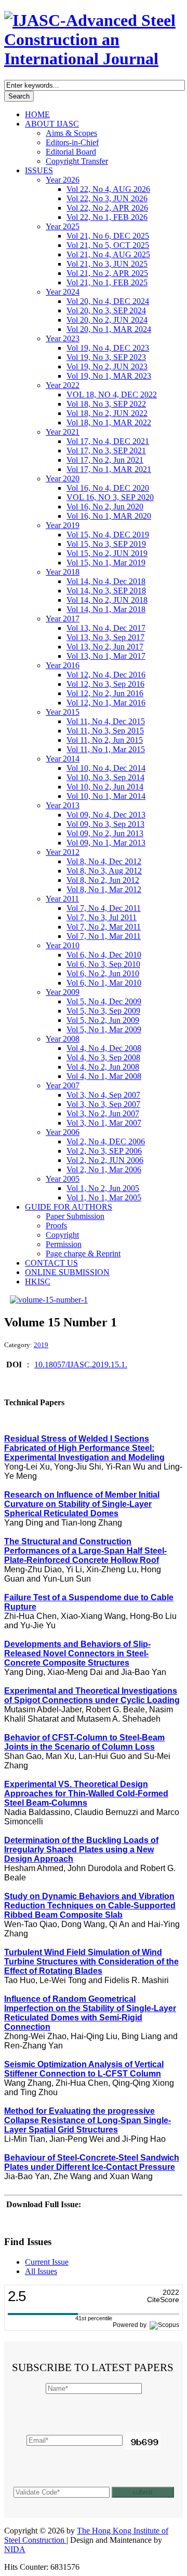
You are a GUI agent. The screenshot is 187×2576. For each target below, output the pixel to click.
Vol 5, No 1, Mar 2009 (104, 1029)
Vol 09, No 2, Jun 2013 (105, 833)
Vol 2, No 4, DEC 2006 (106, 1141)
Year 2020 (63, 479)
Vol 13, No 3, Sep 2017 (105, 637)
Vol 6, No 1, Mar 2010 (104, 983)
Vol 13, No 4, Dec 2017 (106, 628)
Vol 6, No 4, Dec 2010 (104, 955)
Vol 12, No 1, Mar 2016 (106, 703)
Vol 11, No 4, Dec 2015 (106, 721)
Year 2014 (63, 759)
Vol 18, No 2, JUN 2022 (107, 413)
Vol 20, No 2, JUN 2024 (107, 320)
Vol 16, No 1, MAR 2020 (109, 516)
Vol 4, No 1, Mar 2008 (104, 1076)
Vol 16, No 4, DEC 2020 (108, 488)
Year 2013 (63, 805)
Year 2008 (63, 1039)
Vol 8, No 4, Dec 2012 (104, 861)
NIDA (15, 2549)
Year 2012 (63, 852)
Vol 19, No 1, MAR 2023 (109, 376)
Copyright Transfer (77, 161)
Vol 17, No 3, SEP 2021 (106, 451)
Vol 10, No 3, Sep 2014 (105, 777)
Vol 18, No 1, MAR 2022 (109, 423)
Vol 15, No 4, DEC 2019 (108, 535)
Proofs (56, 1225)
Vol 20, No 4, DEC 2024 (108, 301)
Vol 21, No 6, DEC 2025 (108, 236)
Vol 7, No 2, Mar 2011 (104, 927)
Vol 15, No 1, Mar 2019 (106, 563)
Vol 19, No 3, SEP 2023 (106, 357)
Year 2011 (62, 899)
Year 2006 (63, 1132)
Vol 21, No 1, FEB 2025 (107, 282)
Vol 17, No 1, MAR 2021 (109, 469)
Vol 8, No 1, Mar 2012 (104, 889)
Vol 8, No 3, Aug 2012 (104, 871)
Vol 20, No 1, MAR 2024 (109, 329)
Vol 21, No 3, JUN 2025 (107, 264)
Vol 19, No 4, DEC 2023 (108, 348)
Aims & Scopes (71, 133)
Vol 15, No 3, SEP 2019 (106, 544)
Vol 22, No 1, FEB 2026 (107, 217)
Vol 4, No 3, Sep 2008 (103, 1057)
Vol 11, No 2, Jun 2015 (105, 740)
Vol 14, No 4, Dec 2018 (106, 581)
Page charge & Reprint (83, 1254)
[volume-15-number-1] (49, 1300)
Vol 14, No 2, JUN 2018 (107, 600)
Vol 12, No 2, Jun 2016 (105, 693)
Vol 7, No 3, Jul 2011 (102, 917)
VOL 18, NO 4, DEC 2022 (112, 394)
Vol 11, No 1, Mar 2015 (106, 749)
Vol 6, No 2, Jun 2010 (103, 973)
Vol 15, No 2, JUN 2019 (107, 553)
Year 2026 (63, 180)
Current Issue (47, 2262)
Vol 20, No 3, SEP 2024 (106, 310)
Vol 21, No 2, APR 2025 (107, 273)
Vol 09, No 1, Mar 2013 (106, 843)
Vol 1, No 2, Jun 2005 (103, 1188)
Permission (64, 1244)
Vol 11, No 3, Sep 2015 (105, 731)
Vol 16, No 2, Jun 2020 (105, 507)
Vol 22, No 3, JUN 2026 (107, 198)
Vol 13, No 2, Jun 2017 (105, 647)
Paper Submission (75, 1216)
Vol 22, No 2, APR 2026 (107, 208)
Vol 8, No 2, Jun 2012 (103, 880)
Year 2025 (63, 226)
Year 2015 (63, 712)
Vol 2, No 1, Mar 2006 (104, 1169)
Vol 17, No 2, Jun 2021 (105, 460)
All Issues (41, 2271)
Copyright (62, 1235)
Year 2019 (63, 525)
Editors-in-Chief (72, 142)
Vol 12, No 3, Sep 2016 (105, 684)
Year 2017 (63, 619)
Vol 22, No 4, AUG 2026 (108, 189)
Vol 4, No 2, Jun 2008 (103, 1067)
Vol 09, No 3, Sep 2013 (105, 824)
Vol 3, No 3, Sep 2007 (103, 1104)
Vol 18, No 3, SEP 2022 (106, 404)
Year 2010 (63, 945)
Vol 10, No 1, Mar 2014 (106, 796)
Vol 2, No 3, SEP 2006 (104, 1151)
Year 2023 (63, 338)
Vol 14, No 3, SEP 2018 (106, 591)
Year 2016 (63, 665)
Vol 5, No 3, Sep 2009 (103, 1011)
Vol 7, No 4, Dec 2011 (104, 908)
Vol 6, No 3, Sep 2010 (103, 964)
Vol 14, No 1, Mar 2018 (106, 609)
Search (19, 96)
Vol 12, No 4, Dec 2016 (106, 675)
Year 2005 (63, 1179)
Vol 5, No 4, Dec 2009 (104, 1001)
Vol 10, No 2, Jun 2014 (105, 787)
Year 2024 (63, 292)
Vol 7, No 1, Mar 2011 (104, 936)
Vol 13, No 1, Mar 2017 (106, 656)
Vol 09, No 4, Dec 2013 (106, 815)
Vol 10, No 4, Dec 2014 (106, 768)
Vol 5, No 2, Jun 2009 (103, 1020)
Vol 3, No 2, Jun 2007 (103, 1113)
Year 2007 (63, 1085)
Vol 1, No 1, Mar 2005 (104, 1197)
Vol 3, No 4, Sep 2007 (103, 1095)
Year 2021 (63, 432)
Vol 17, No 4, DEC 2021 (108, 441)
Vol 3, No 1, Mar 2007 (104, 1123)
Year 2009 (63, 992)
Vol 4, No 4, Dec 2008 (104, 1048)
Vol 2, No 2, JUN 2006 (105, 1160)
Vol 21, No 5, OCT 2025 (108, 245)
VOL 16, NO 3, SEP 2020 (110, 497)
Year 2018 (63, 572)
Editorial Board (71, 152)
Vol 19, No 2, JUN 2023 (107, 366)
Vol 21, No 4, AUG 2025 (108, 254)
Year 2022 (63, 385)
